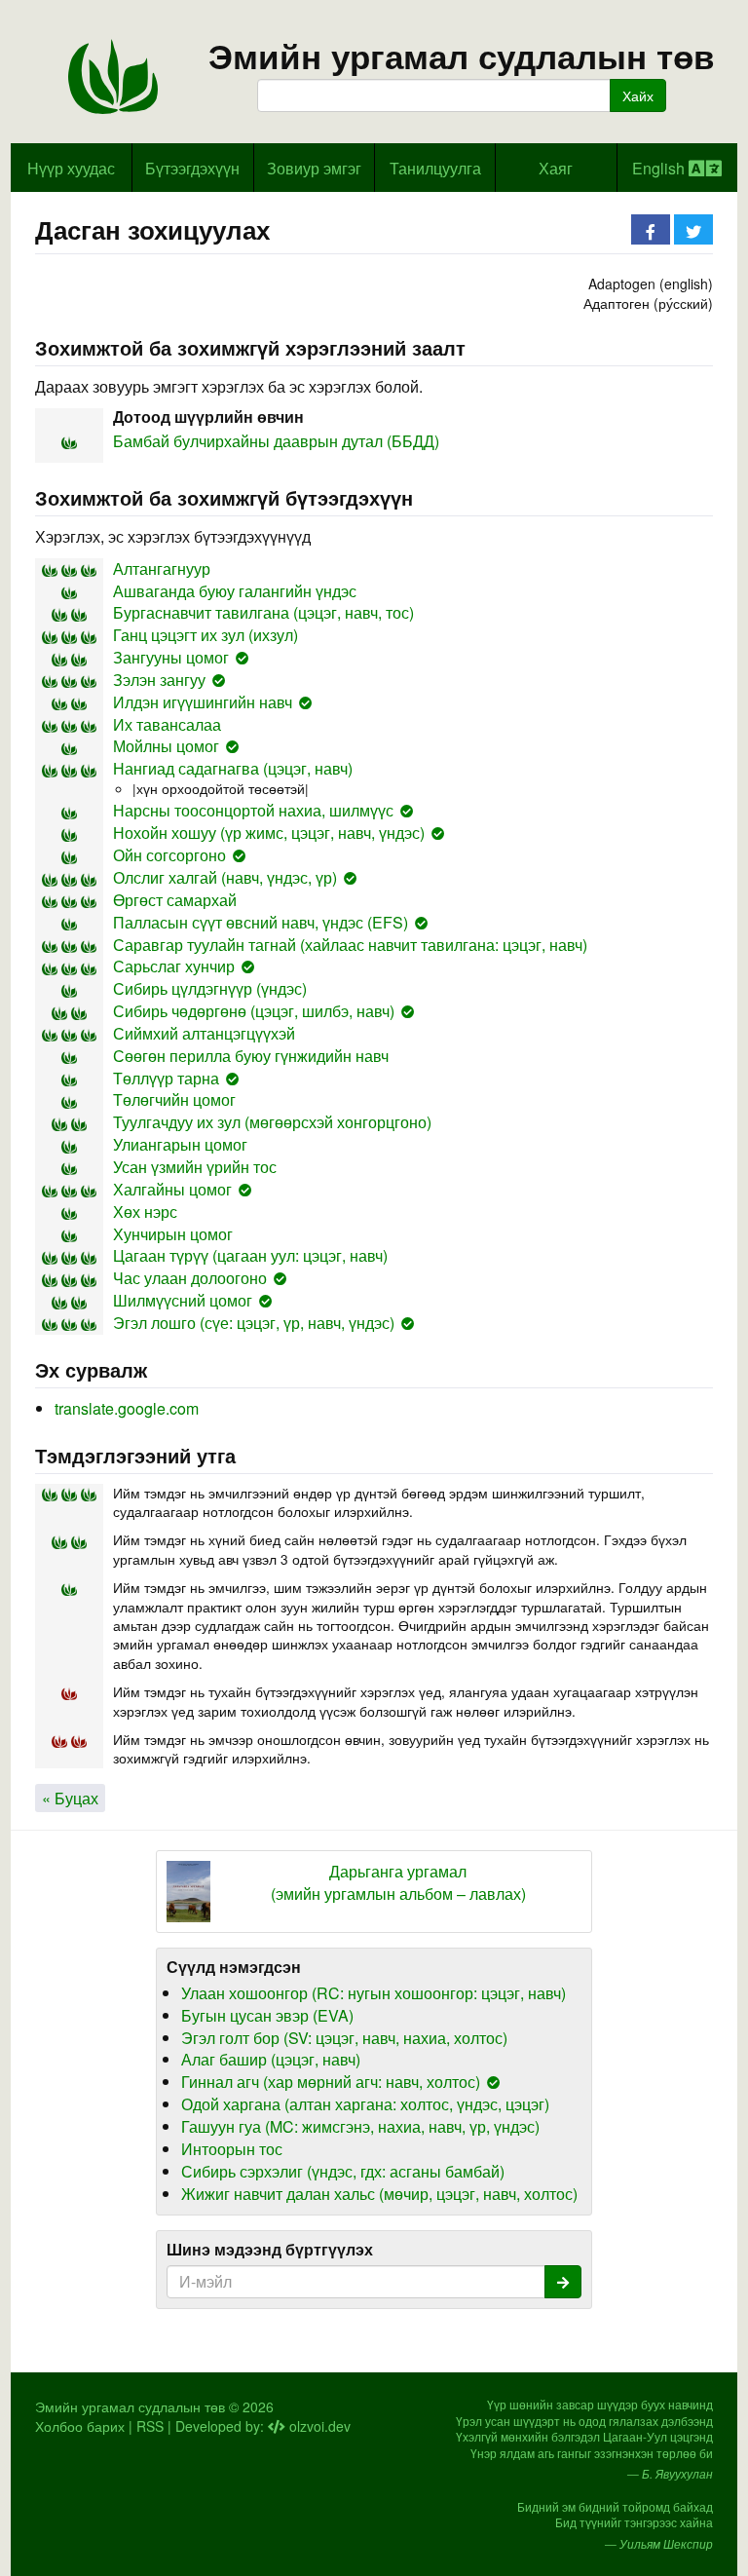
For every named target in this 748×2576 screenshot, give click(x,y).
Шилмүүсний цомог (183, 1300)
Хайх (638, 95)
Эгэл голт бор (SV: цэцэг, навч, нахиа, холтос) (344, 2038)
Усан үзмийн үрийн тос (195, 1167)
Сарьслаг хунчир (174, 966)
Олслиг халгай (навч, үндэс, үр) (225, 877)
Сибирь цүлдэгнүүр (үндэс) (210, 988)
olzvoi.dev (318, 2426)
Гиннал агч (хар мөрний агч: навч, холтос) (331, 2082)
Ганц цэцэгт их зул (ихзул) (206, 635)
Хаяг (556, 168)
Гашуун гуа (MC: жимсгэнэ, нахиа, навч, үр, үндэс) (360, 2126)
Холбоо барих (80, 2426)
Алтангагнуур (162, 568)
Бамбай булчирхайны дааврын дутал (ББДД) (276, 441)
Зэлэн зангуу (159, 680)
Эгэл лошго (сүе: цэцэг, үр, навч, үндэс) (254, 1323)
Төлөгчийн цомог (174, 1099)
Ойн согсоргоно (169, 855)
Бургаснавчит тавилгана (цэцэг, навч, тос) (263, 612)
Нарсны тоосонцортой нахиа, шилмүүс (253, 810)
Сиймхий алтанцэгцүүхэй (204, 1033)
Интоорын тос (232, 2149)
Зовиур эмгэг (314, 168)
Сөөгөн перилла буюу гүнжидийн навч (251, 1056)
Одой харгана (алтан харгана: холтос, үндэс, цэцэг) (365, 2104)
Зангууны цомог (171, 657)
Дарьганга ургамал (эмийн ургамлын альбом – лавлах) (398, 1883)
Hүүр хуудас (71, 168)
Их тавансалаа (167, 724)
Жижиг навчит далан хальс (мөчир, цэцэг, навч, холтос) (379, 2194)
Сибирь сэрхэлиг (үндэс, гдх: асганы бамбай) (343, 2171)
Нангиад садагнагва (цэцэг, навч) (233, 768)
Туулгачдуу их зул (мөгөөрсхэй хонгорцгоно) (272, 1122)
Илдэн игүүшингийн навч (203, 702)
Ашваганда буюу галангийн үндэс (235, 591)
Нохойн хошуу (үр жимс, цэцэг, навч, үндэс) (269, 833)
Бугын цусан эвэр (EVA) (267, 2015)
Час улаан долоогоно (190, 1278)
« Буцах (70, 1798)
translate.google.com (127, 1408)
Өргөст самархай (175, 900)
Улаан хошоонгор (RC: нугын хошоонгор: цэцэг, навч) (374, 1993)
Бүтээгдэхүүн (192, 168)
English (660, 168)
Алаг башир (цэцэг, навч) (271, 2059)
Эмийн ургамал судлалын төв (462, 56)
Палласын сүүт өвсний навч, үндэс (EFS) (261, 922)
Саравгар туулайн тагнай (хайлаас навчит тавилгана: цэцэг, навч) (350, 945)
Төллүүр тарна (166, 1078)
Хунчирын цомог (173, 1234)
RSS (150, 2426)
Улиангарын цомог (180, 1144)
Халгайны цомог (172, 1189)
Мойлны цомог (166, 746)
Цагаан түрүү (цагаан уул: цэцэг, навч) (250, 1255)
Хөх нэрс (145, 1212)
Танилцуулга (435, 168)
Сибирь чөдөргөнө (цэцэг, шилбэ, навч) (254, 1011)
